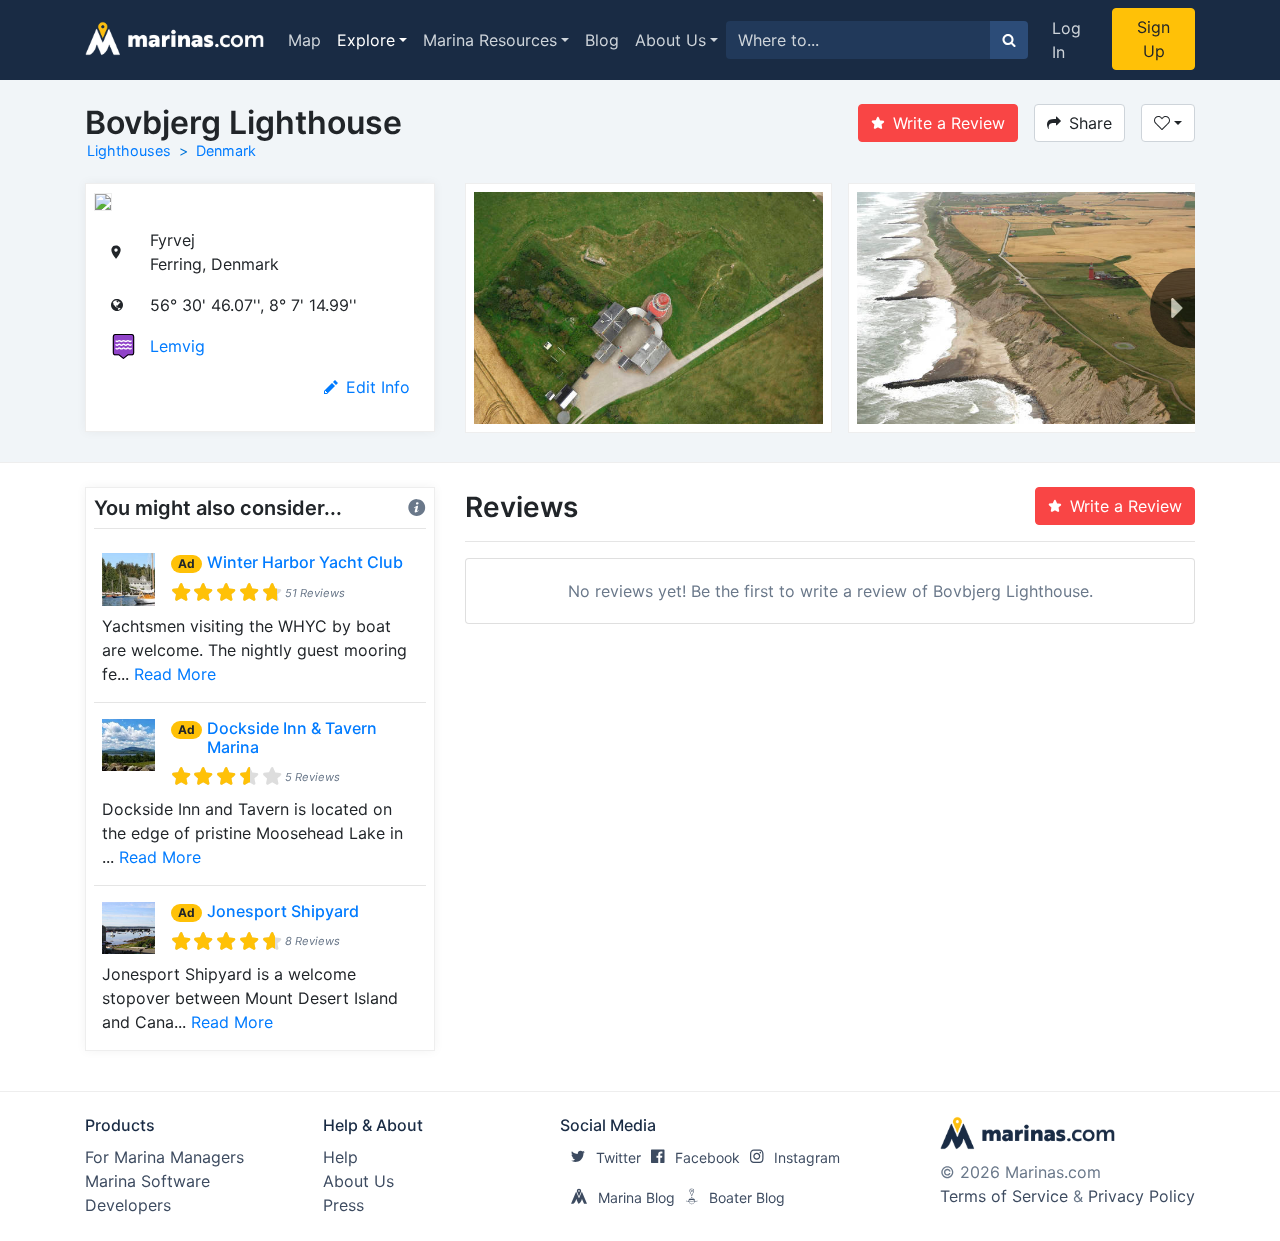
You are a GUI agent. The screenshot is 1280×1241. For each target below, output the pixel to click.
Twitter (618, 1157)
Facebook (707, 1157)
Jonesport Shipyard (283, 911)
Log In (1066, 40)
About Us (670, 40)
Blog (602, 40)
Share (1090, 123)
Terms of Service (1004, 1196)
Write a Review (949, 123)
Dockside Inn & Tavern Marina (292, 737)
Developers (128, 1205)
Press (343, 1205)
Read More (175, 674)
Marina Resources (490, 40)
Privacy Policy (1141, 1196)
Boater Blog (747, 1197)
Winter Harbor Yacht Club (305, 562)
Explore (366, 40)
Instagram (807, 1157)
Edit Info (378, 387)
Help (340, 1157)
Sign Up (1153, 39)
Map (304, 40)
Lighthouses (129, 150)
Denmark (226, 150)
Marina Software (147, 1181)
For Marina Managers (164, 1157)
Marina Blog (636, 1197)
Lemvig (177, 346)
